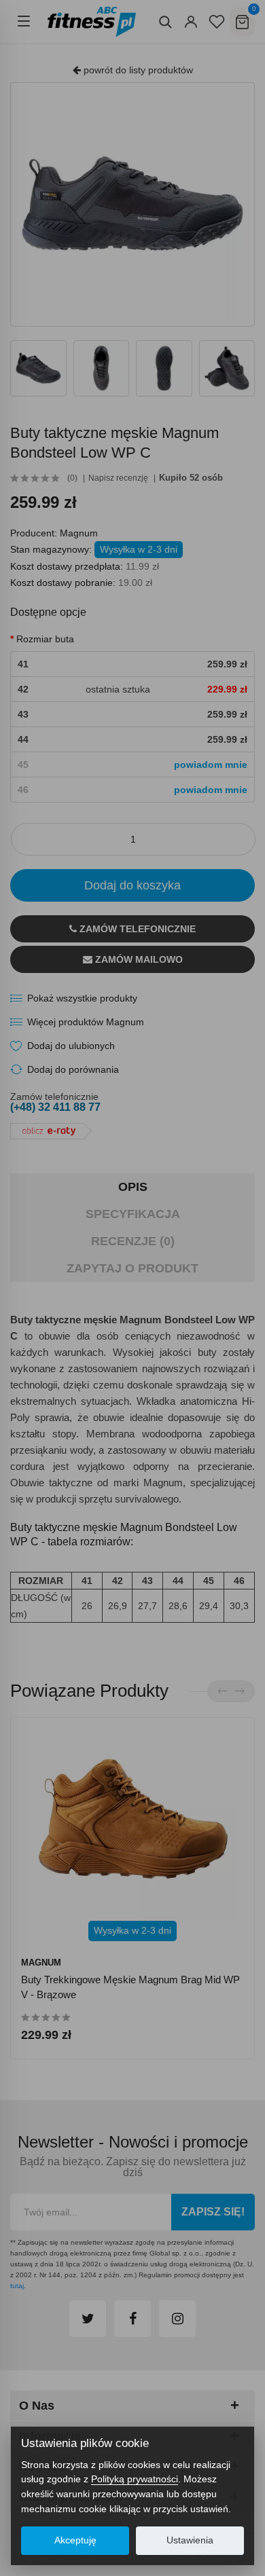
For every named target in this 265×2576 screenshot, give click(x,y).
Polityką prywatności (135, 2479)
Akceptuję (75, 2540)
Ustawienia (190, 2540)
